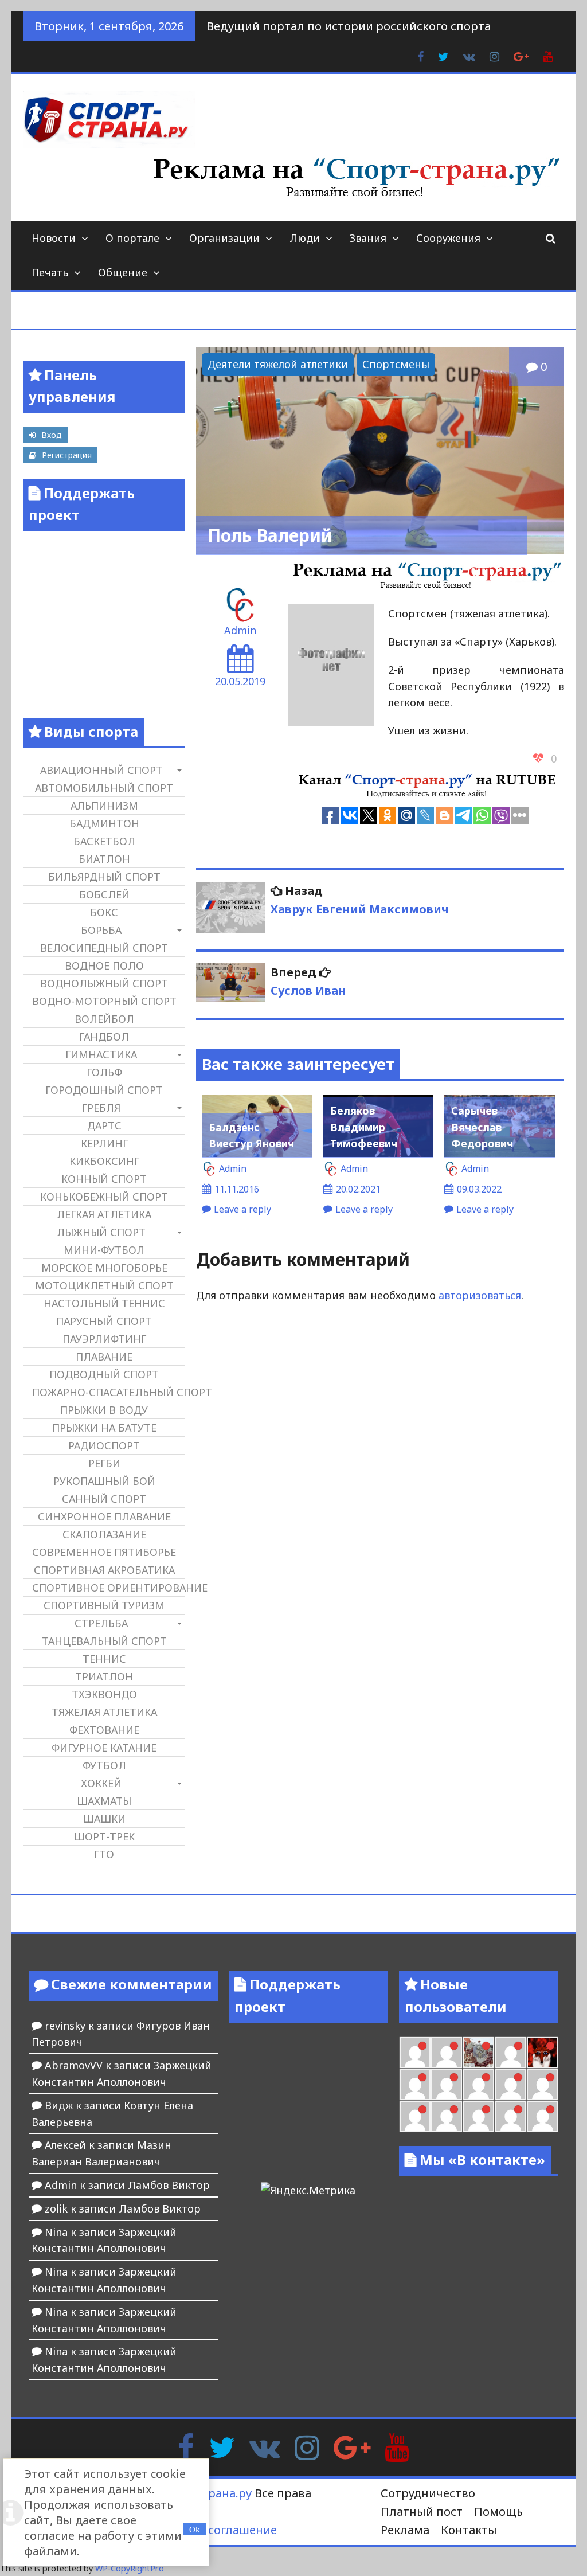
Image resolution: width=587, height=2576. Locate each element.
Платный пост (422, 2511)
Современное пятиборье (104, 1552)
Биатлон (104, 859)
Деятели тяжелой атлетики (278, 364)
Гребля (101, 1108)
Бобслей (104, 894)
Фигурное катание (104, 1748)
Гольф (104, 1072)
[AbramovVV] (511, 2084)
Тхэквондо (104, 1694)
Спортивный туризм (104, 1605)
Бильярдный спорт (104, 877)
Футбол (104, 1765)
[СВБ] (479, 2084)
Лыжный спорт (101, 1232)
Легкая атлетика (104, 1214)
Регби (104, 1463)
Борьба (101, 930)
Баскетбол (104, 841)
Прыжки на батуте (104, 1428)
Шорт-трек (104, 1836)
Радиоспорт (104, 1445)
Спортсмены (396, 364)
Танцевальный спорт (104, 1641)
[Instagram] (307, 2446)
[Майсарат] (542, 2053)
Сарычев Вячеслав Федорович (482, 1127)
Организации (224, 238)
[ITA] (511, 2053)
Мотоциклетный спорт (104, 1285)
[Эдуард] (479, 2116)
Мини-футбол (104, 1250)
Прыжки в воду (104, 1410)
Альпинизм (104, 806)
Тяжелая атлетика (104, 1712)
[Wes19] (479, 2053)
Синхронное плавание (104, 1516)
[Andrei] (447, 2084)
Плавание (104, 1357)
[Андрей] (511, 2116)
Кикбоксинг (104, 1161)
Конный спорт (104, 1179)
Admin (240, 630)
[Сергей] (415, 2116)
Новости (54, 238)
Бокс (104, 912)
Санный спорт (104, 1499)
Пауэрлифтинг (104, 1339)
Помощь (498, 2511)
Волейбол (104, 1019)
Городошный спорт (104, 1090)
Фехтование (104, 1730)
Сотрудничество (428, 2493)
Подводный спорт (104, 1374)
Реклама (405, 2530)
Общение (123, 272)
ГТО (104, 1854)
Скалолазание (104, 1534)
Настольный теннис (104, 1303)
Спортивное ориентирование (108, 1588)
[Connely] (415, 2053)
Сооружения (448, 238)
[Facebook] (186, 2446)
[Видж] (542, 2084)
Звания (368, 238)
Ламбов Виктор (169, 2185)
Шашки (104, 1819)
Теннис (104, 1659)
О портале (132, 238)
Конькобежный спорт (104, 1197)
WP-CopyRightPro (130, 2568)
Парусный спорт (104, 1321)
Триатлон (104, 1676)
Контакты (469, 2530)
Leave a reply (242, 1209)
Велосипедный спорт (104, 948)
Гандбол (104, 1037)
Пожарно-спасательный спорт (108, 1392)
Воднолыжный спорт (104, 983)
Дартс (104, 1125)
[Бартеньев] (415, 2084)
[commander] (447, 2053)
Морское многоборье (104, 1268)
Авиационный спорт (101, 770)
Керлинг (104, 1143)
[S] (542, 2116)
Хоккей (101, 1783)
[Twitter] (222, 2446)
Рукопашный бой (104, 1481)
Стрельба (101, 1623)
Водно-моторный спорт (104, 1001)
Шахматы (104, 1801)
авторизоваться (480, 1295)
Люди (305, 238)
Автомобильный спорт (104, 788)
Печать (50, 272)
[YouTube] (397, 2446)
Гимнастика (101, 1054)
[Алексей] (447, 2116)
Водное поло (104, 965)
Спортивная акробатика (104, 1570)
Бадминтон (104, 823)
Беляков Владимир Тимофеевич (364, 1127)
